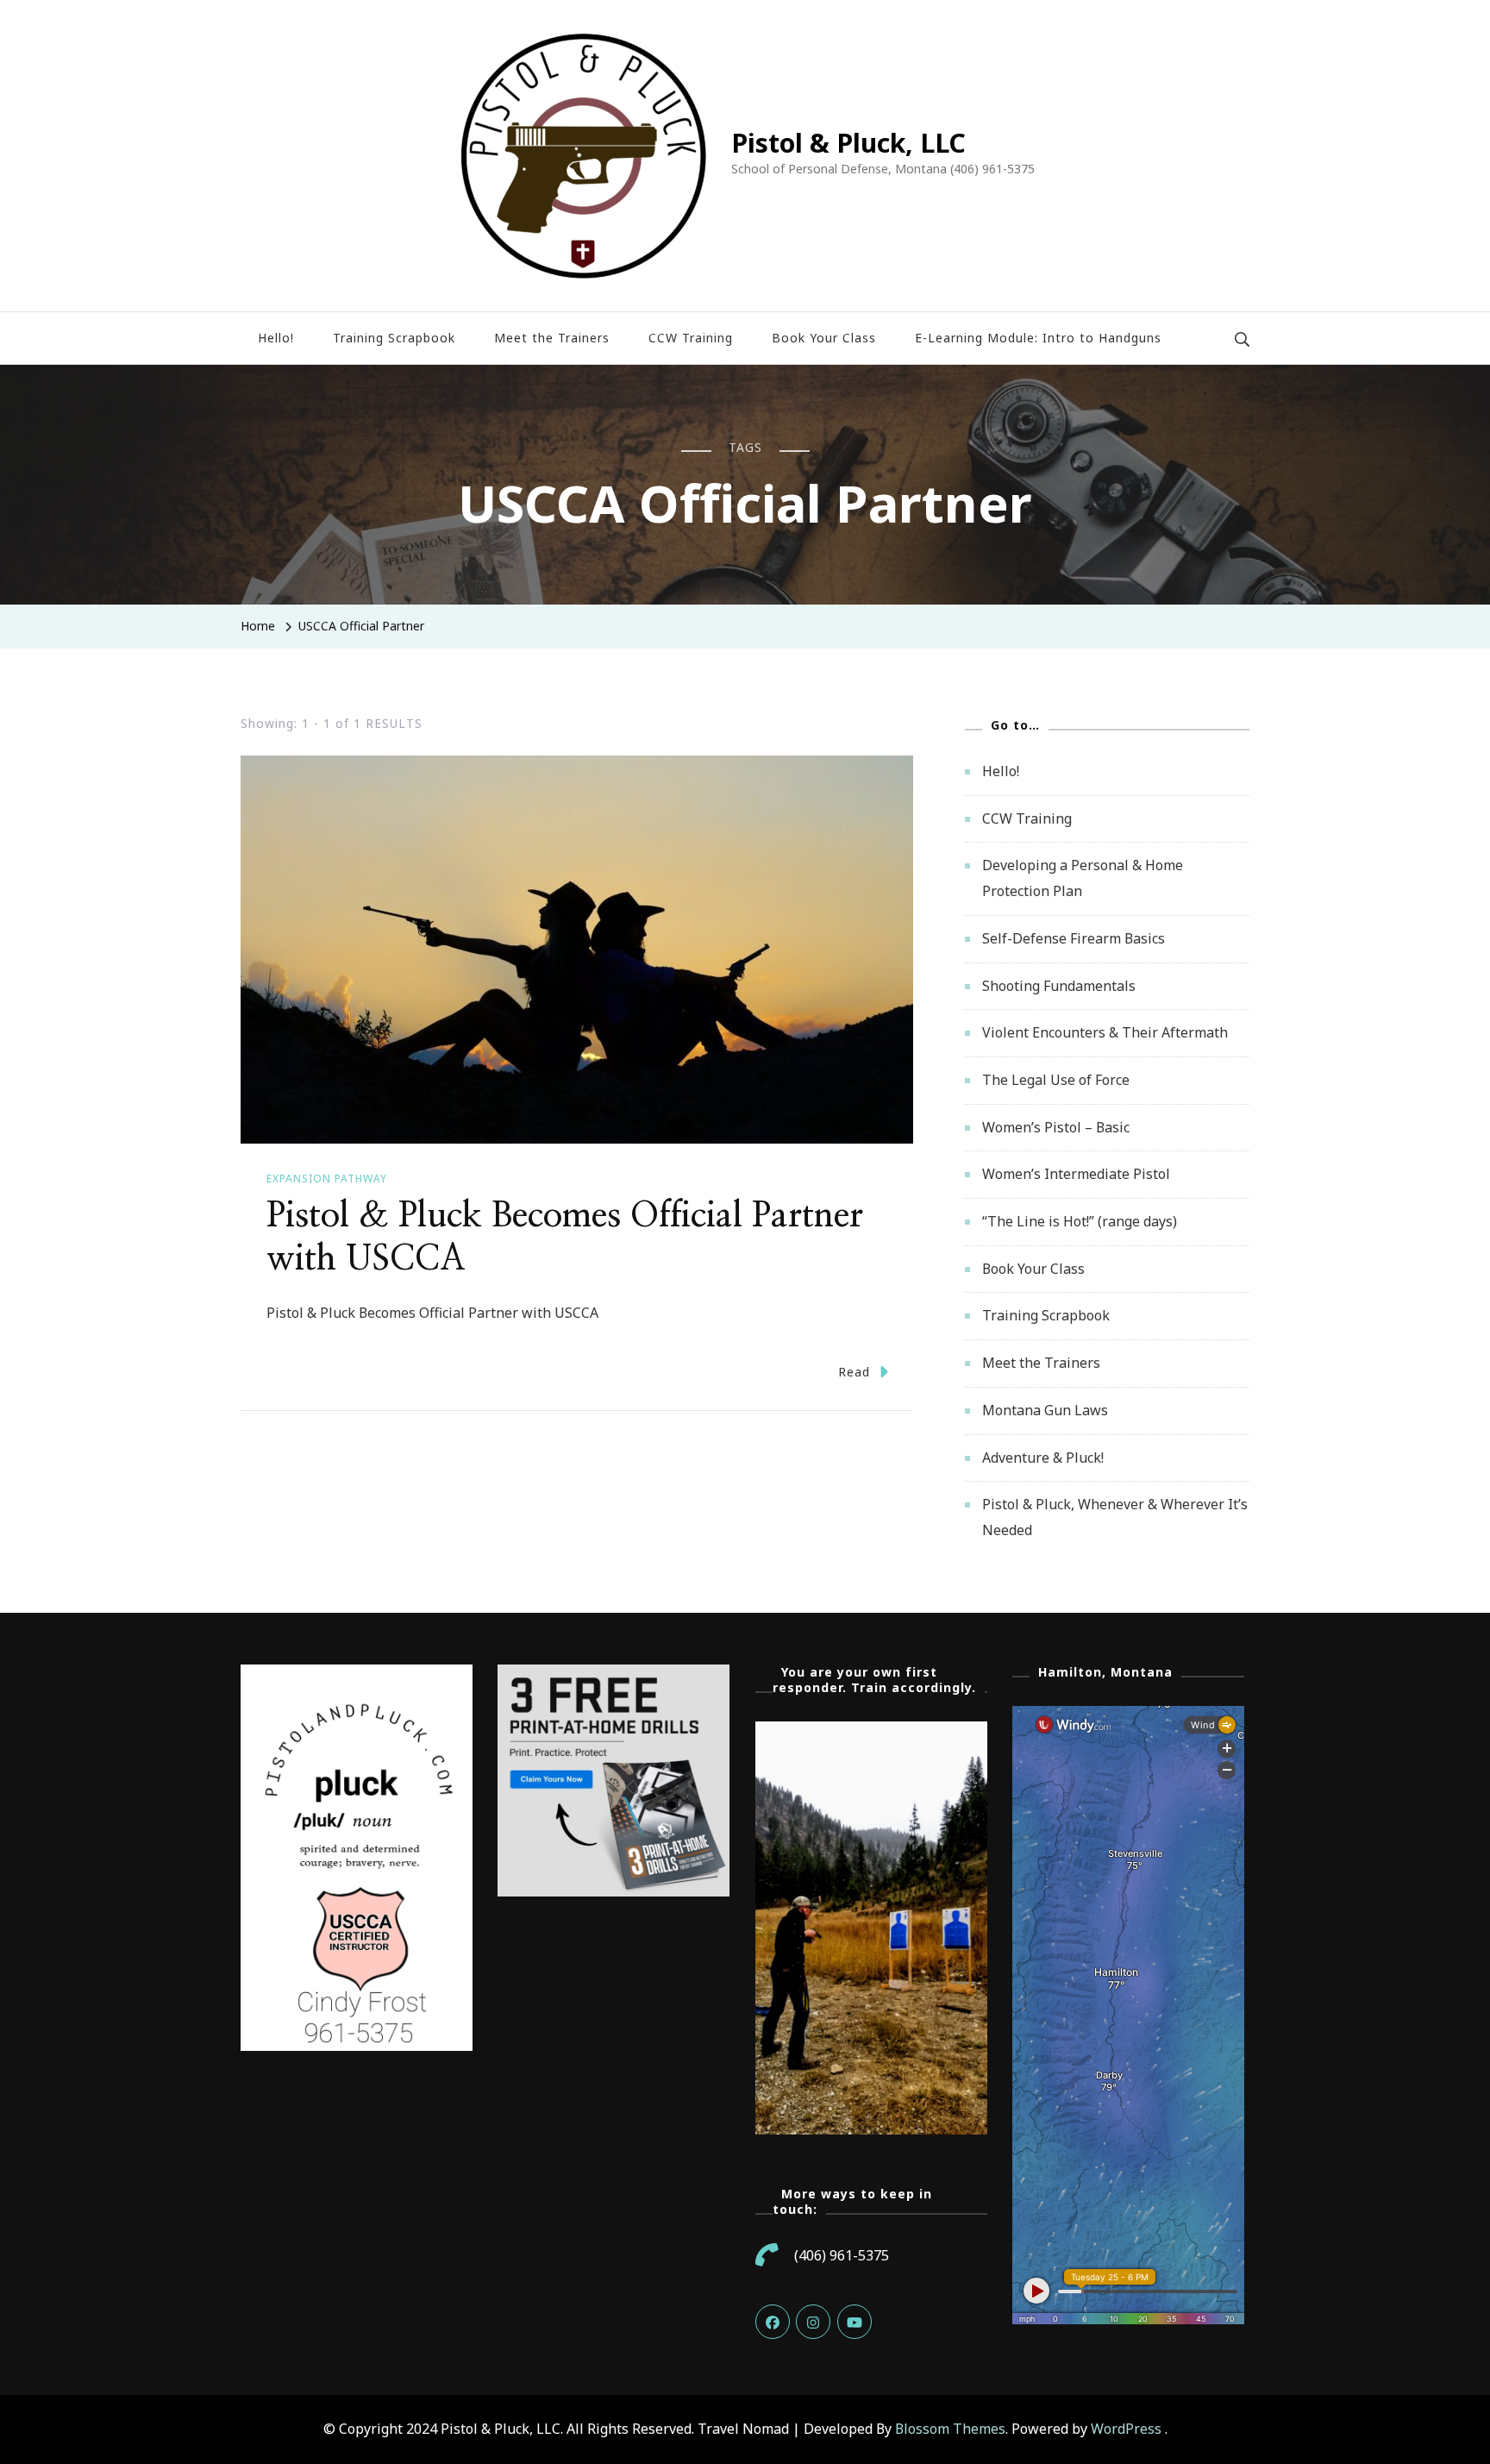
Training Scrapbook (394, 338)
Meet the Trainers (552, 338)
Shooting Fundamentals (1059, 986)
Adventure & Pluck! (1043, 1458)
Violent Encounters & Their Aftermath (1105, 1032)
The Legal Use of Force (1056, 1080)
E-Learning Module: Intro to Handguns (1038, 338)
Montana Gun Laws (1045, 1410)
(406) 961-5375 (842, 2255)
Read (854, 1372)
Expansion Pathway (327, 1179)
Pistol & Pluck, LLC (848, 143)
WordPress (1126, 2429)
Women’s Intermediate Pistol (1076, 1174)
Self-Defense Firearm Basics (1074, 938)
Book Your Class (824, 338)
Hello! (276, 338)
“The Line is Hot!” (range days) (1080, 1221)
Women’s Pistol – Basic (1056, 1127)
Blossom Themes (950, 2429)
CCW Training (691, 338)
